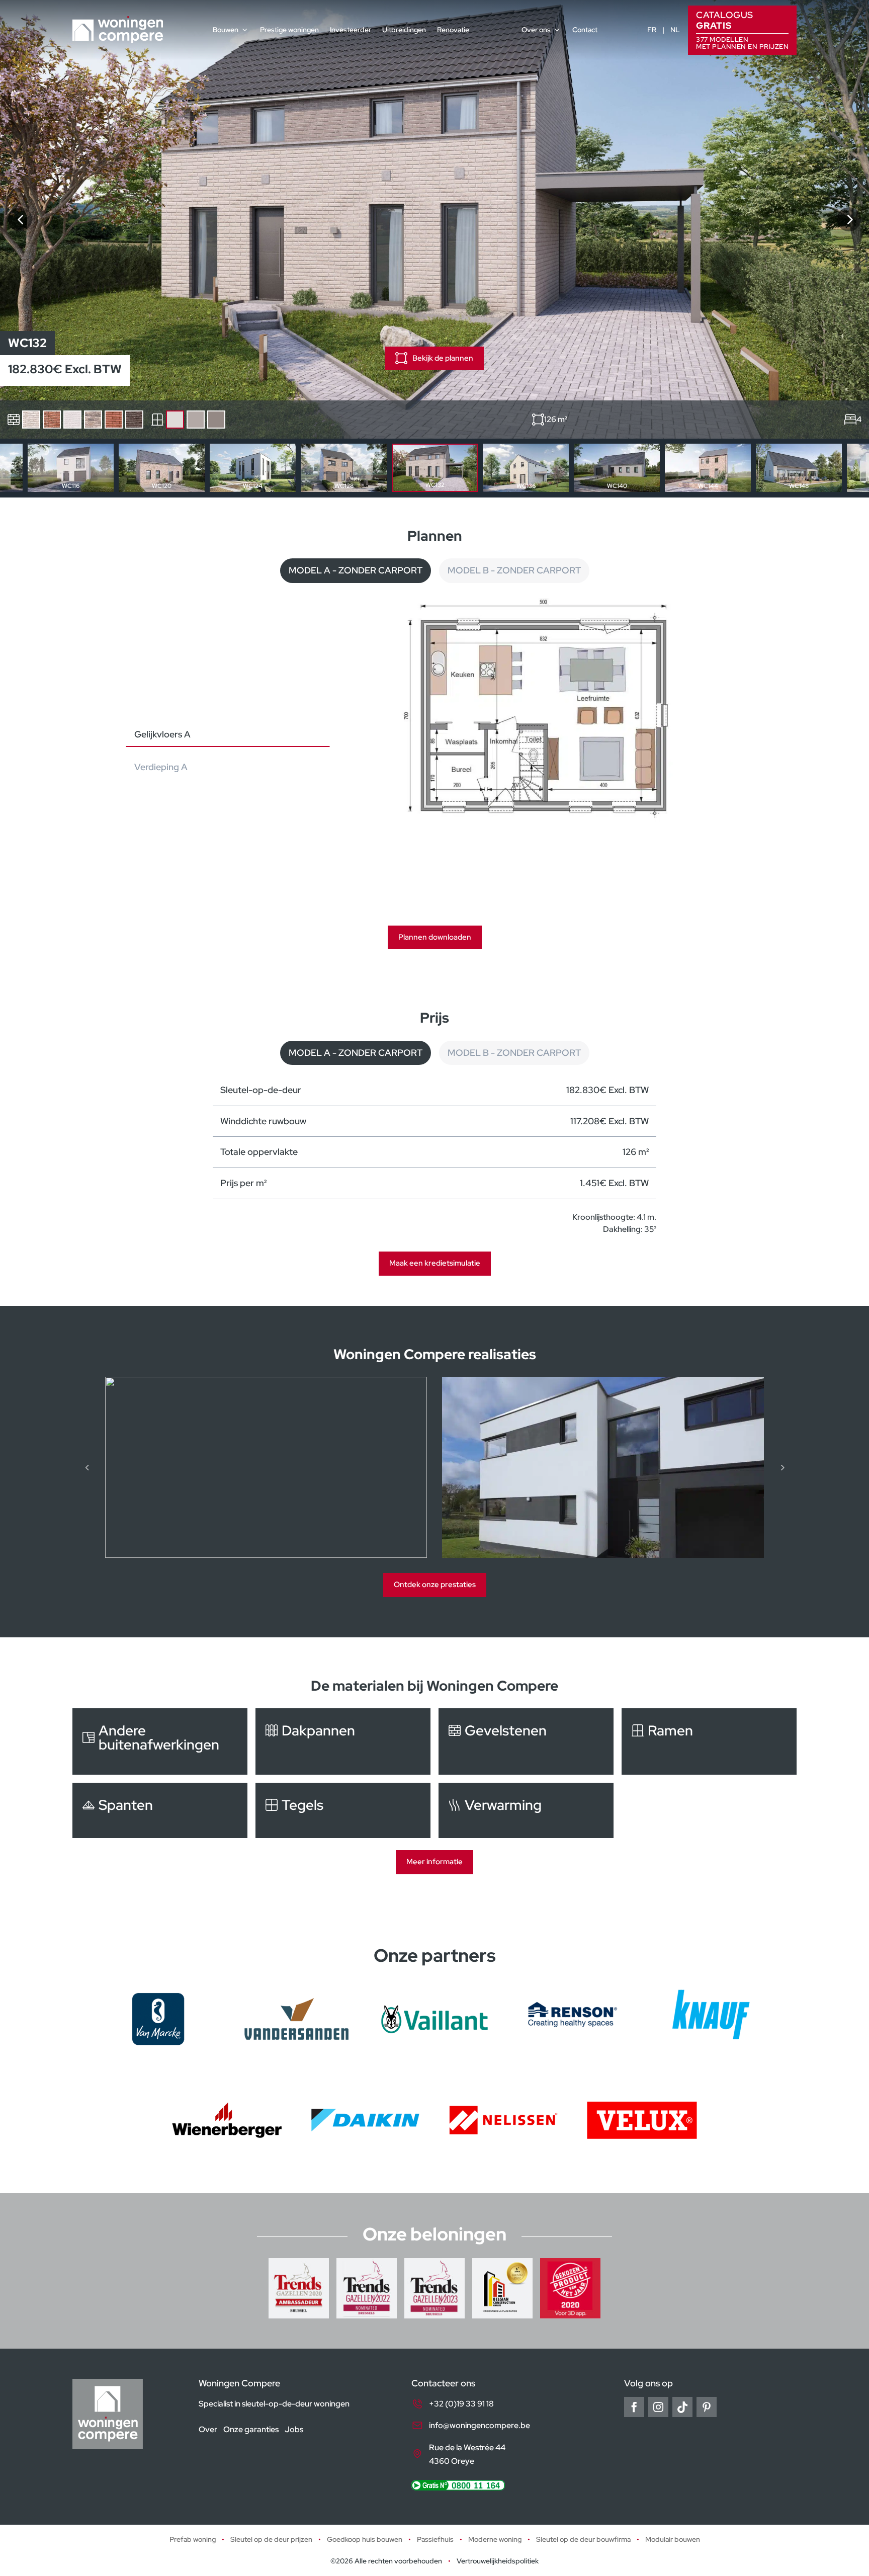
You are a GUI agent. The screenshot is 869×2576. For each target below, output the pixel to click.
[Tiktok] (682, 2407)
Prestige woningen (289, 30)
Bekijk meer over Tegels (343, 1810)
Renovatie (453, 30)
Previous (15, 468)
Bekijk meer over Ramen (709, 1741)
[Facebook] (634, 2407)
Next (854, 468)
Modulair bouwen (673, 2539)
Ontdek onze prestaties (435, 1585)
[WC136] (849, 219)
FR (652, 30)
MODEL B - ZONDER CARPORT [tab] (514, 570)
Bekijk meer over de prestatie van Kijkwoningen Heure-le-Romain (266, 1467)
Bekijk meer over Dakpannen (343, 1741)
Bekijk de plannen (443, 358)
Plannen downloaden (435, 937)
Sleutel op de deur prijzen (271, 2539)
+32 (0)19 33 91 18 (461, 2404)
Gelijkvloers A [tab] (162, 734)
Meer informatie (434, 1862)
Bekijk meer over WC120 (162, 468)
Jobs (294, 2429)
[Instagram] (658, 2407)
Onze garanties (251, 2429)
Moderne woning (495, 2539)
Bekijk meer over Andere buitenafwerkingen (160, 1741)
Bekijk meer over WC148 (799, 468)
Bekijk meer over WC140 (617, 468)
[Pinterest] (707, 2407)
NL (675, 30)
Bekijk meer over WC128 (344, 468)
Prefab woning (193, 2539)
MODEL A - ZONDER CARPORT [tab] (356, 570)
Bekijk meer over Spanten (160, 1810)
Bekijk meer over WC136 (526, 468)
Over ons (536, 30)
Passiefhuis (435, 2539)
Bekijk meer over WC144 (708, 468)
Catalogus (742, 29)
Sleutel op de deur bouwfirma (583, 2539)
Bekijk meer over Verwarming (526, 1810)
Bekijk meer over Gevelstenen (526, 1741)
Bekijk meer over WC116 (71, 468)
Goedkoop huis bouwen (365, 2539)
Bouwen (226, 30)
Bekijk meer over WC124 (253, 468)
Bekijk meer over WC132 (435, 468)
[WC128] (20, 219)
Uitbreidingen (404, 30)
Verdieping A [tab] (161, 767)
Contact (585, 30)
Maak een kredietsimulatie (435, 1263)
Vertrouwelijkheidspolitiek (498, 2561)
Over (208, 2429)
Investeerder (351, 30)
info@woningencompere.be (480, 2425)
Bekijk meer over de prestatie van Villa (603, 1467)
